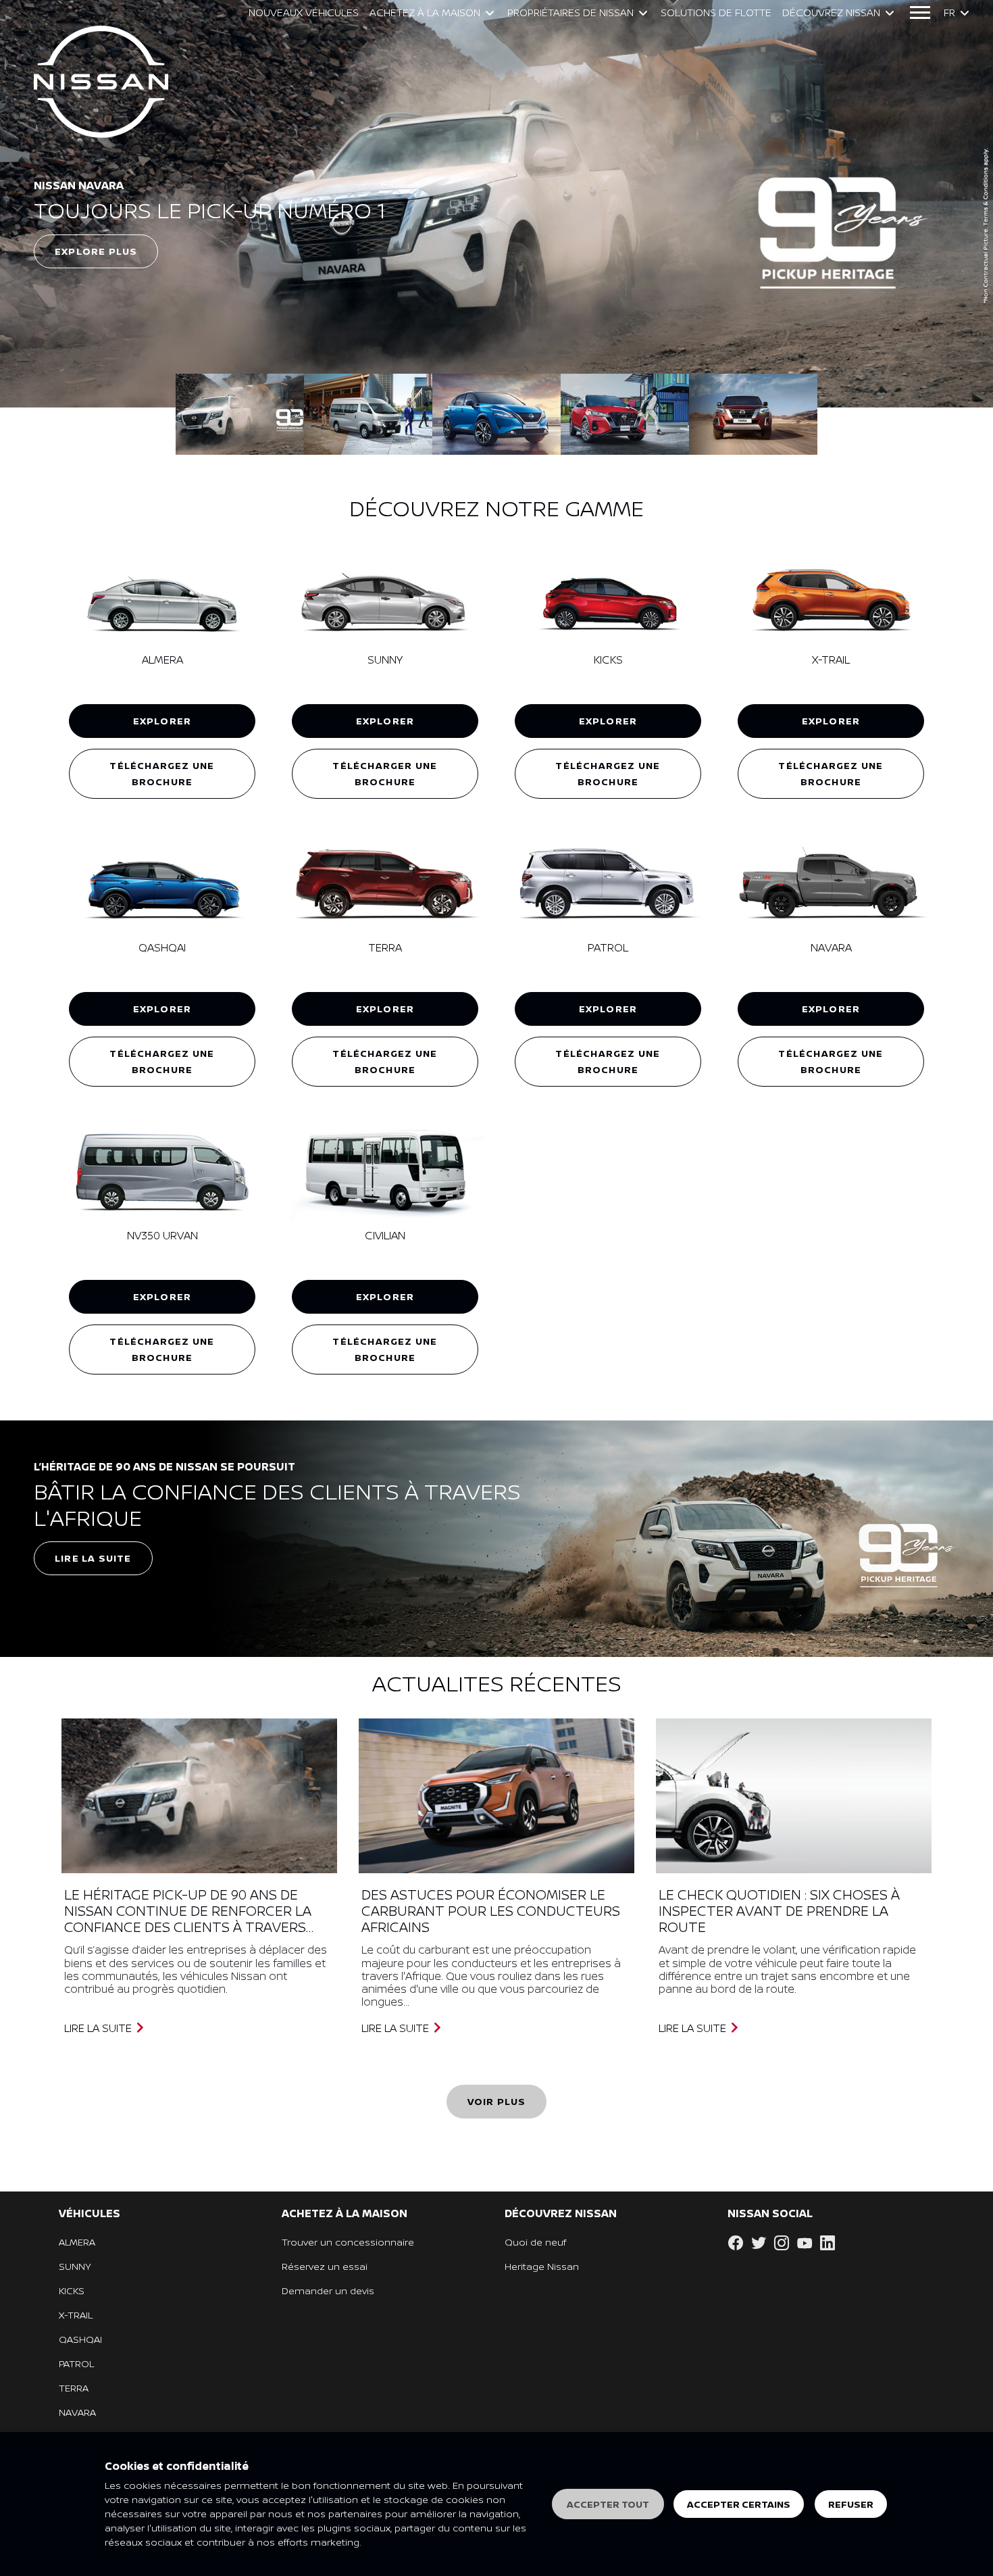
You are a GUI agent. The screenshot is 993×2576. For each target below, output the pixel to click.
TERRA (74, 2388)
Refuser (851, 2504)
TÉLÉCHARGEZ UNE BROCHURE (162, 773)
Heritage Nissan (542, 2266)
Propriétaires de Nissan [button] (570, 13)
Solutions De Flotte (716, 13)
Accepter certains (739, 2504)
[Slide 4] (753, 414)
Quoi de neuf (535, 2242)
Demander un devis (328, 2290)
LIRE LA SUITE (99, 2028)
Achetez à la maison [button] (425, 13)
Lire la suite (93, 1558)
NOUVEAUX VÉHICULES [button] (304, 13)
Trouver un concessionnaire (348, 2242)
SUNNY (75, 2266)
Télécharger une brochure (385, 773)
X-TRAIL (76, 2315)
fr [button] (949, 13)
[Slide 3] (625, 414)
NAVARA (77, 2412)
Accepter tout (608, 2504)
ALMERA (77, 2242)
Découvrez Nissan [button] (831, 13)
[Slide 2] (496, 414)
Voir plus (497, 2101)
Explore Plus (96, 251)
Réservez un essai (325, 2266)
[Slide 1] (368, 414)
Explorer (162, 721)
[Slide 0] (240, 414)
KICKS (72, 2290)
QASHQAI (80, 2339)
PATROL (76, 2363)
